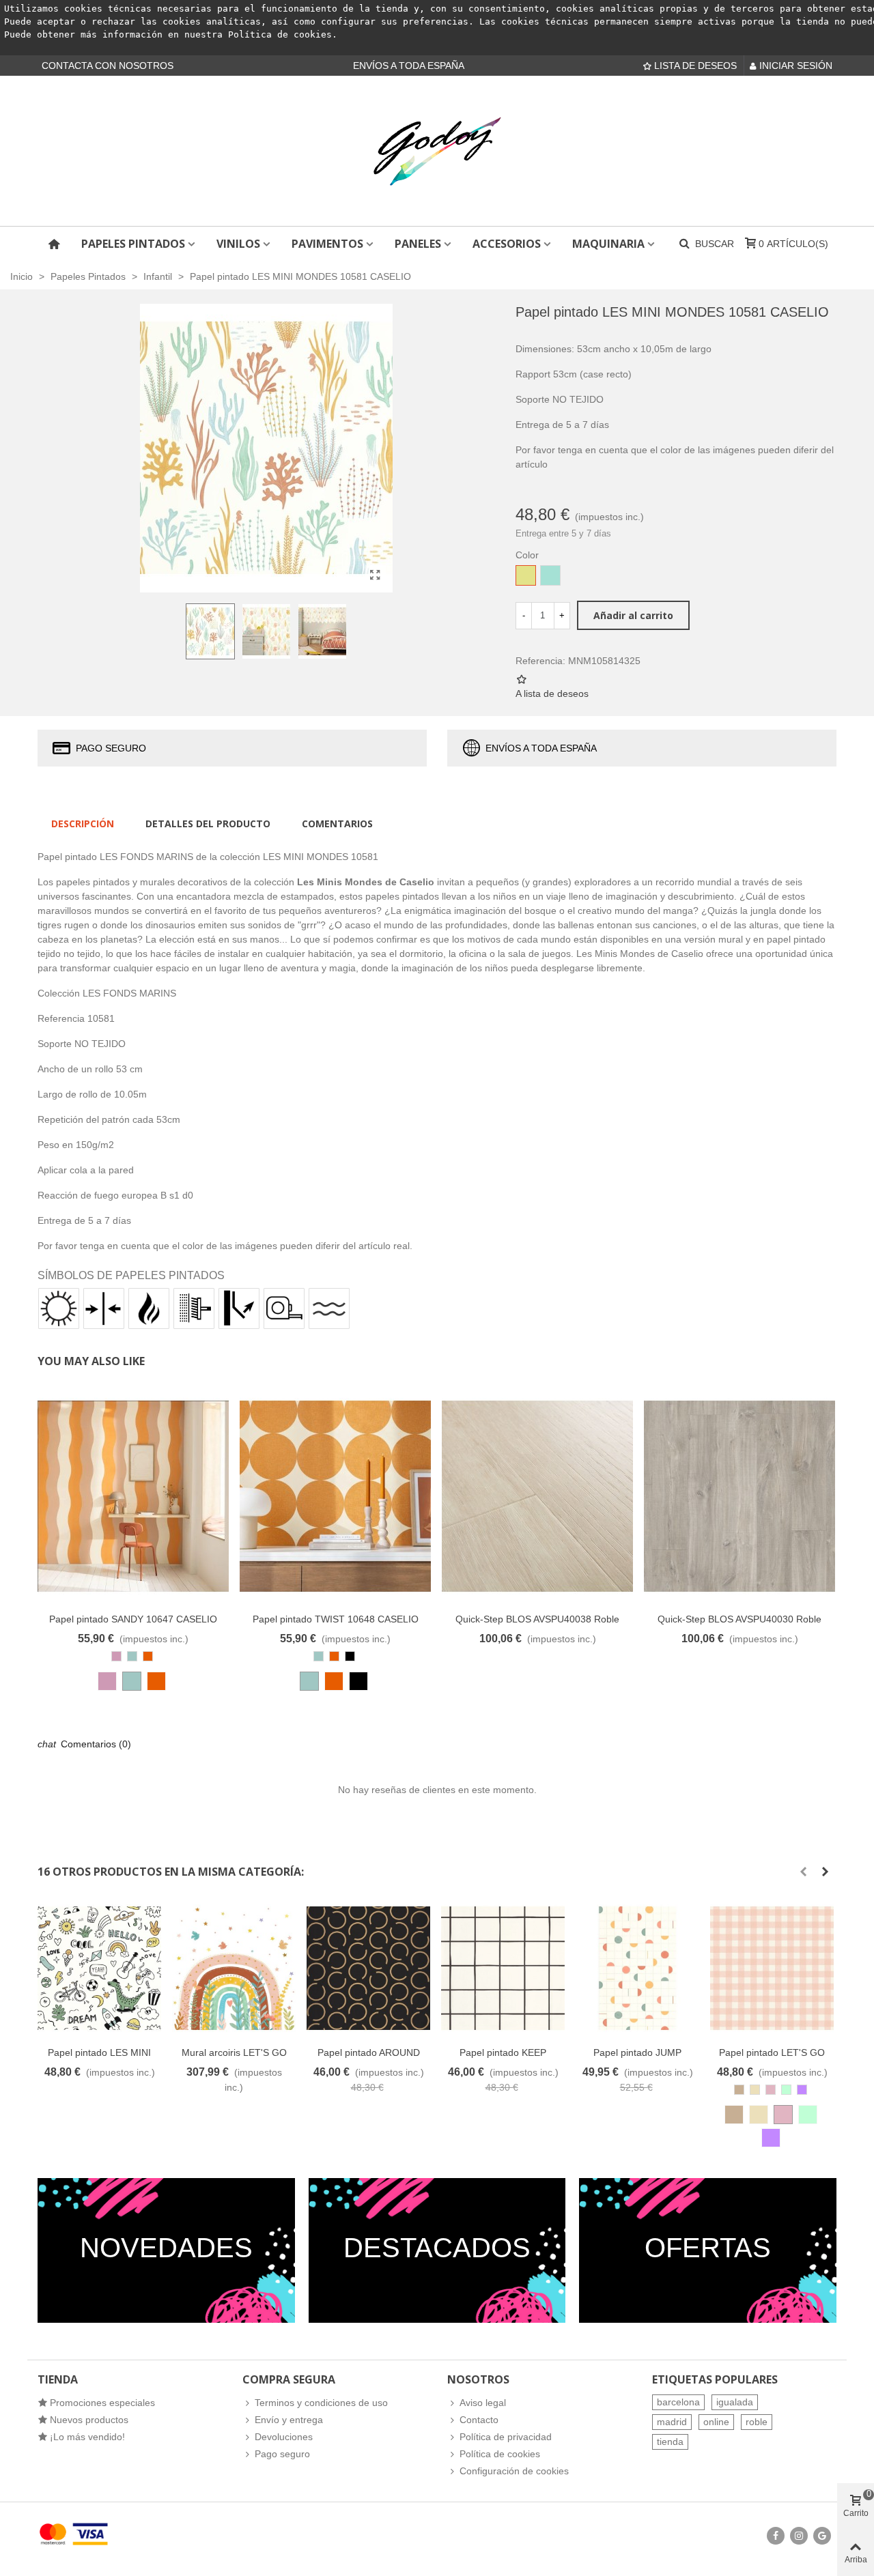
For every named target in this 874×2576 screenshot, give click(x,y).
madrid (672, 2422)
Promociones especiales (102, 2403)
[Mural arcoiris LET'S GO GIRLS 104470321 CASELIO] (234, 1968)
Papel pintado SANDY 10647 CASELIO (133, 1619)
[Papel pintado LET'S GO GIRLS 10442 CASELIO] (772, 1968)
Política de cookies (280, 34)
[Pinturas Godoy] (437, 151)
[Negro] (358, 1681)
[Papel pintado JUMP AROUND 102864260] (637, 1968)
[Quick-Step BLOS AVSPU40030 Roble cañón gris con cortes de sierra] (739, 1496)
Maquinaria (608, 244)
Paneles (418, 244)
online (716, 2422)
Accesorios (507, 244)
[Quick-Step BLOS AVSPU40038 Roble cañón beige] (537, 1496)
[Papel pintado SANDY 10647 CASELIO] (133, 1496)
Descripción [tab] (83, 824)
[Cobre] (156, 1681)
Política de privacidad (506, 2437)
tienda (670, 2442)
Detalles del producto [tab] (208, 824)
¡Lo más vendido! (87, 2437)
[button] (803, 1872)
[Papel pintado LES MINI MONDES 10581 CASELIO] (376, 575)
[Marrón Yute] (734, 2115)
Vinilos (238, 244)
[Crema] (759, 2115)
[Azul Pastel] (132, 1681)
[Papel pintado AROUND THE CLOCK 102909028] (368, 1968)
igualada (735, 2402)
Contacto (479, 2420)
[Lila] (771, 2138)
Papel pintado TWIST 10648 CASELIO (336, 1619)
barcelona (678, 2402)
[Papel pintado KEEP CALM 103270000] (503, 1968)
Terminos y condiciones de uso (321, 2403)
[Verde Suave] (808, 2115)
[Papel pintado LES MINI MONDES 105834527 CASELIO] (99, 1968)
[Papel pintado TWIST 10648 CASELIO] (335, 1496)
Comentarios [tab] (337, 824)
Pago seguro (282, 2454)
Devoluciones (284, 2437)
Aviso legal (483, 2403)
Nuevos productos (89, 2420)
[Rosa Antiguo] (107, 1681)
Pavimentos (327, 244)
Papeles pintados (133, 244)
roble (757, 2422)
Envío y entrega (289, 2420)
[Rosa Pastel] (783, 2115)
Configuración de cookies (514, 2471)
